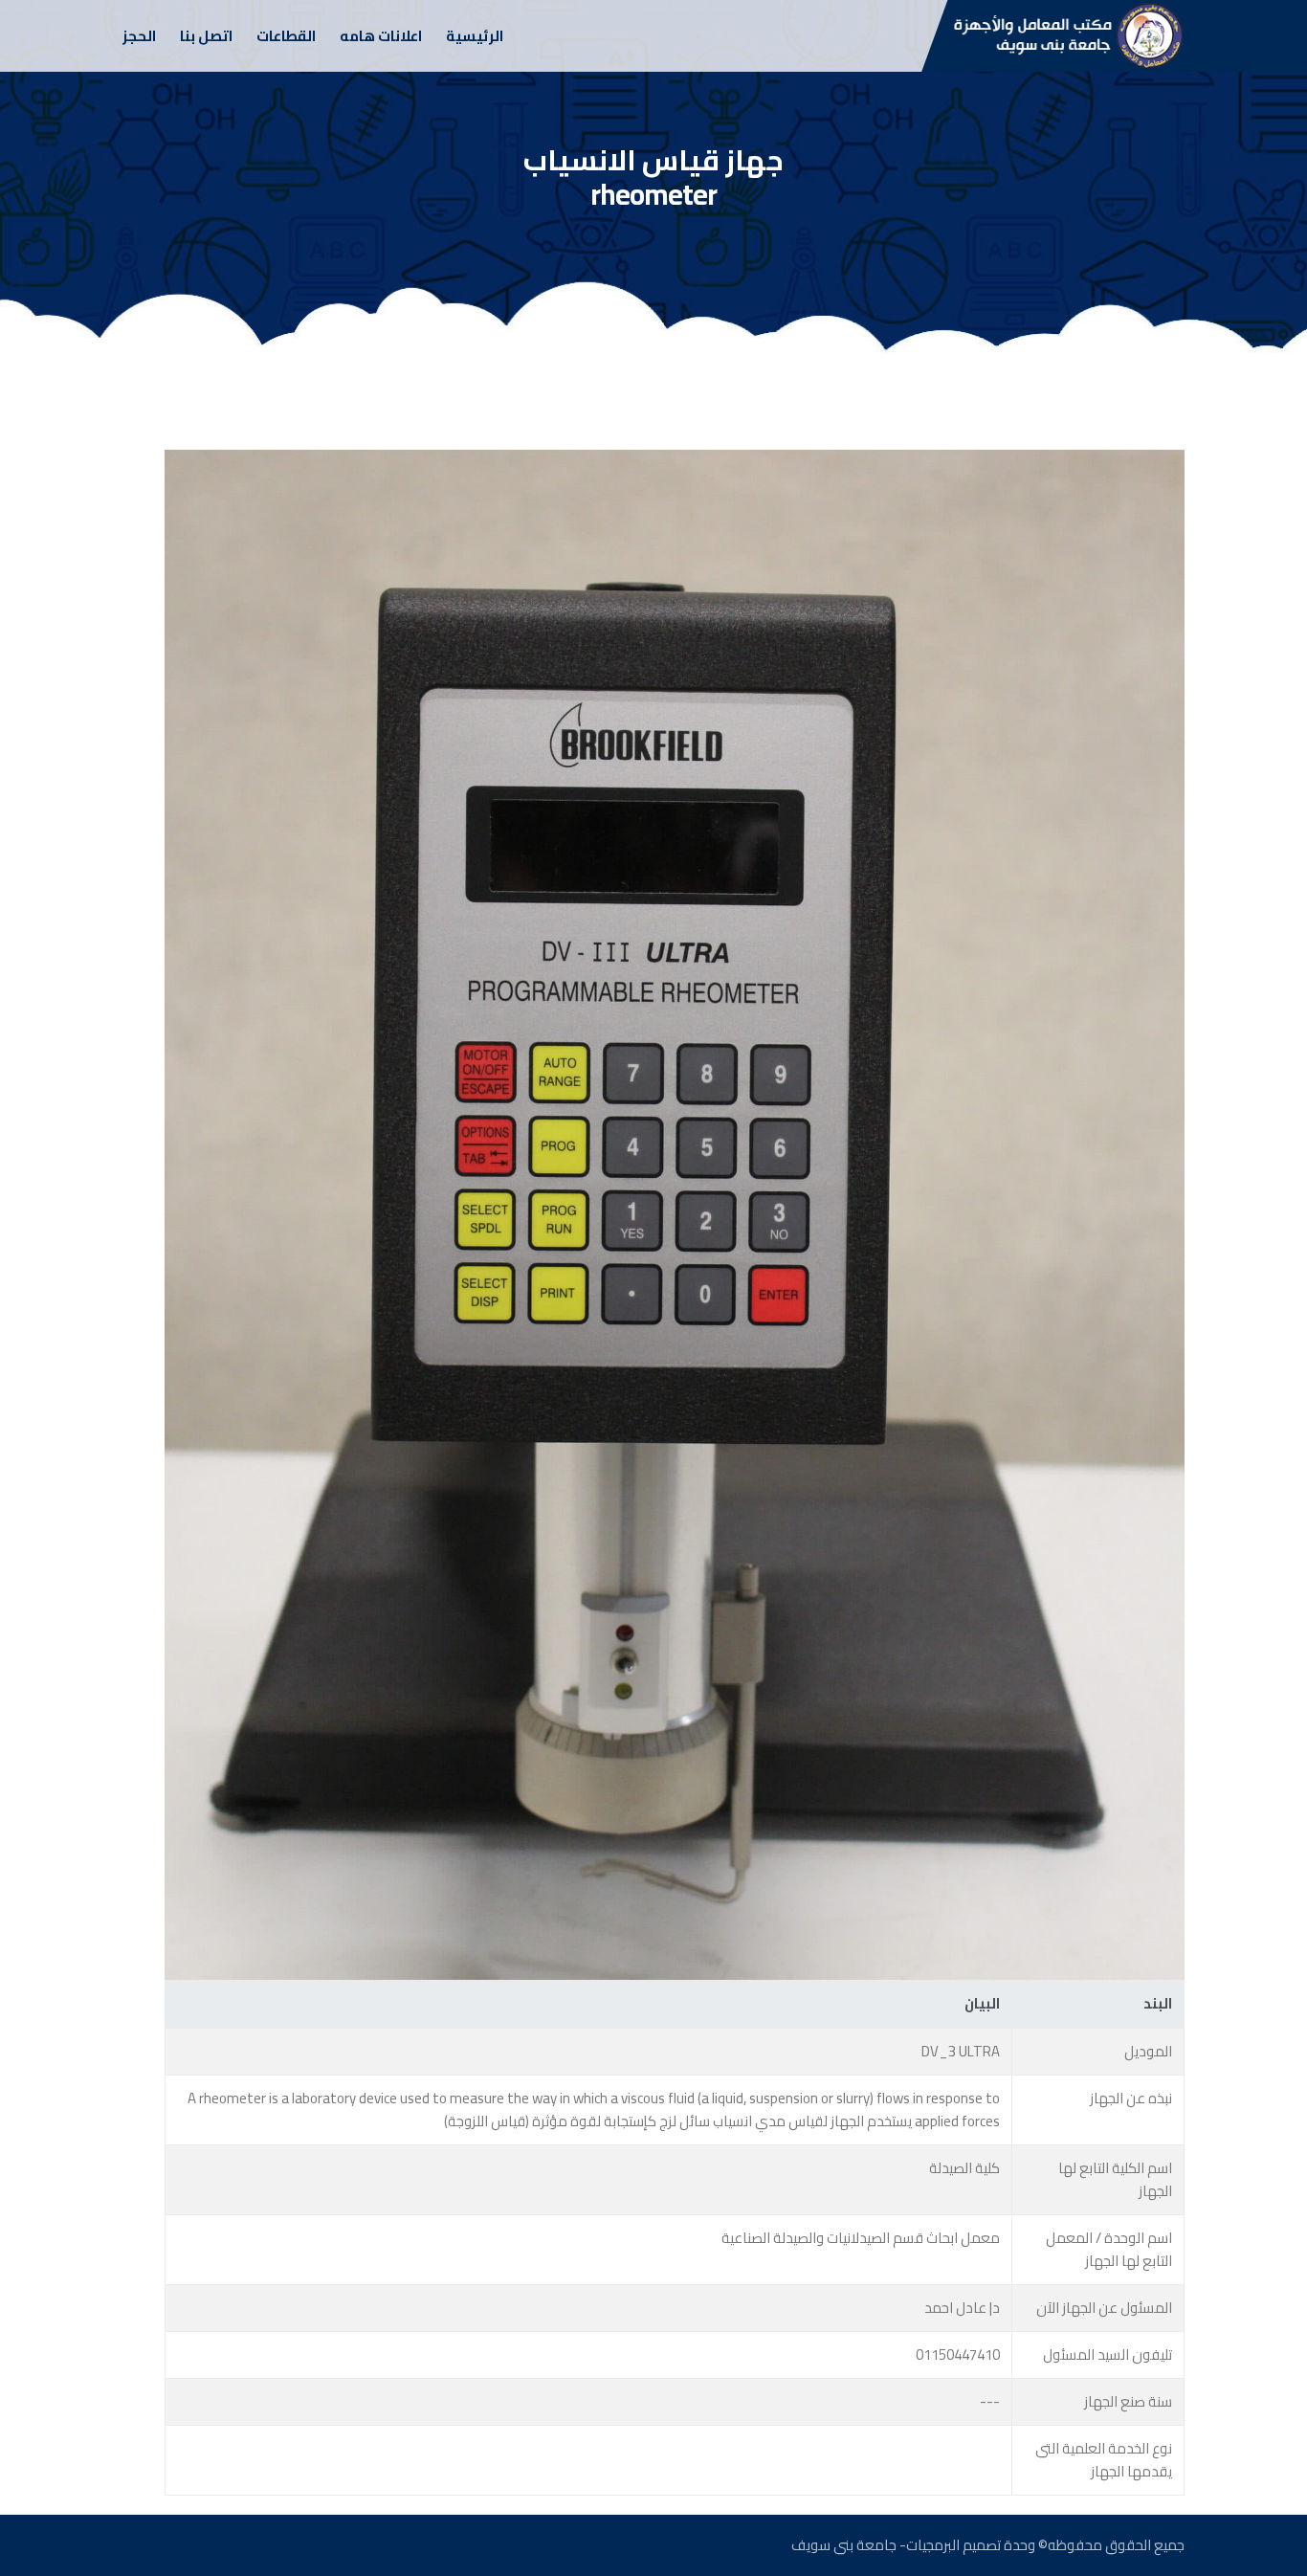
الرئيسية (475, 36)
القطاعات (286, 36)
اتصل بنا (206, 36)
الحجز (139, 36)
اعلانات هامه (381, 36)
